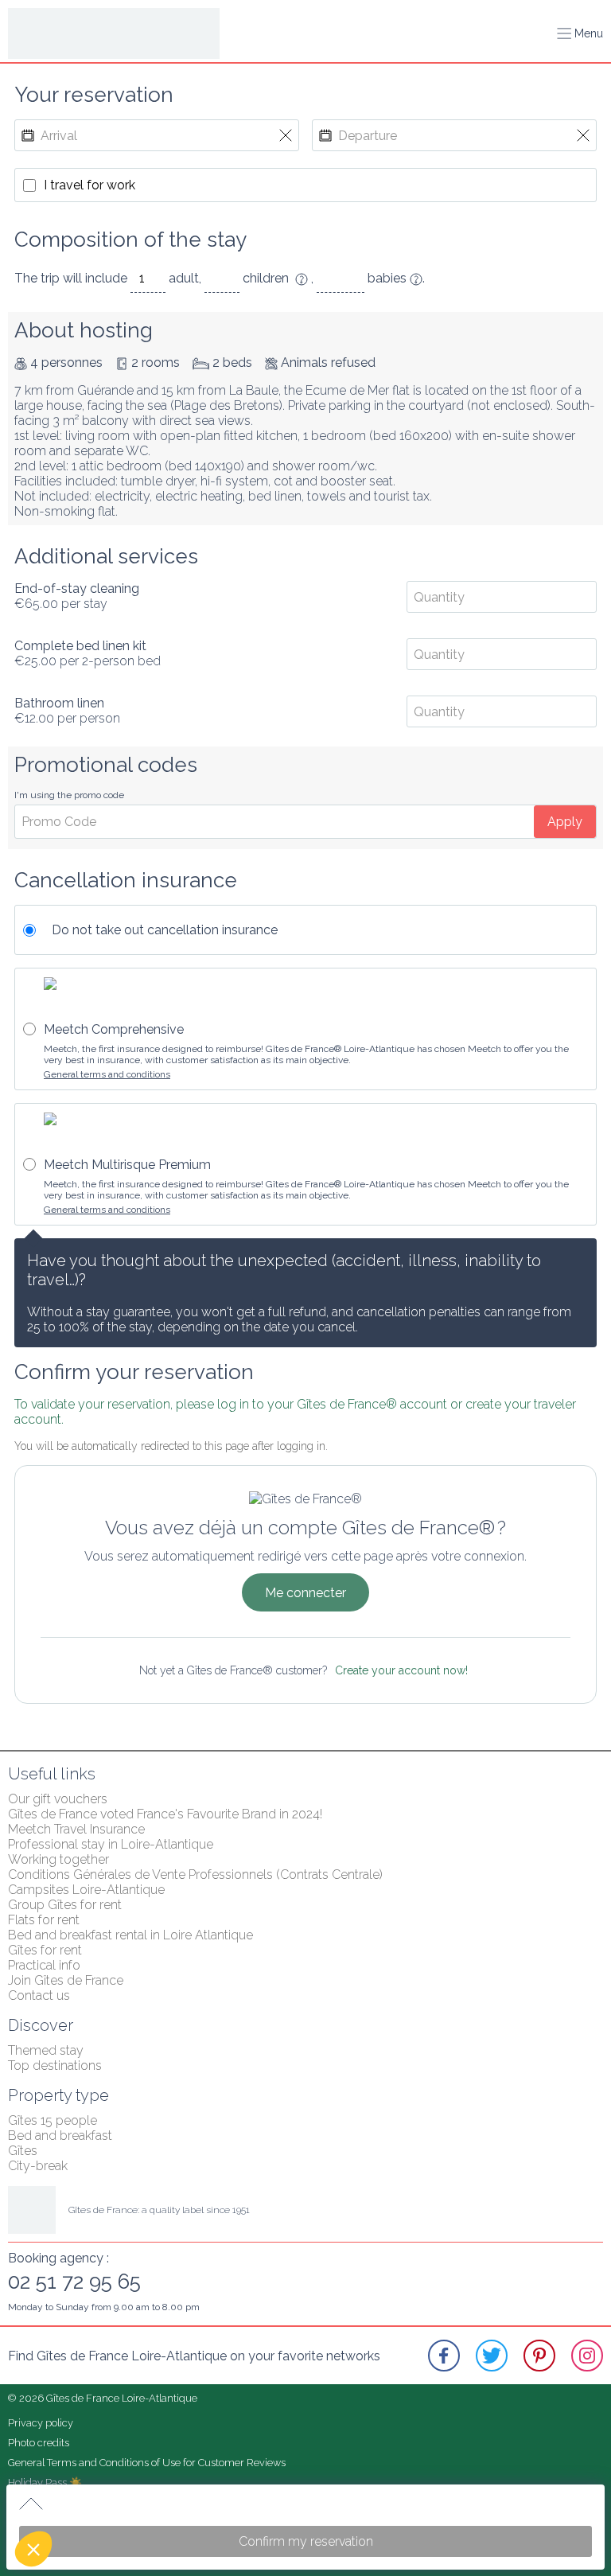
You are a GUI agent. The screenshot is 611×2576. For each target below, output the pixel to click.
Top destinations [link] (55, 2065)
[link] (444, 2356)
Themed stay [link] (46, 2050)
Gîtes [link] (23, 2151)
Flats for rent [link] (44, 1920)
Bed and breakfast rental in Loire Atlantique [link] (130, 1935)
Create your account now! (401, 1670)
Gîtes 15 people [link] (53, 2120)
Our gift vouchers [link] (58, 1799)
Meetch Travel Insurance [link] (76, 1829)
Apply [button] (565, 822)
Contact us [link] (39, 1995)
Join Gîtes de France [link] (66, 1980)
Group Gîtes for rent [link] (65, 1905)
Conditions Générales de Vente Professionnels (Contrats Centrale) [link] (195, 1875)
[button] (33, 2549)
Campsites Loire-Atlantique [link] (86, 1890)
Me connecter (305, 1593)
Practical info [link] (44, 1965)
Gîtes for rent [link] (45, 1950)
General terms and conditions (107, 1074)
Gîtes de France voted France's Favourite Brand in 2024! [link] (165, 1814)
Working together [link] (58, 1859)
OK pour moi (244, 2496)
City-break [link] (38, 2166)
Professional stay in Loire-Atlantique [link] (111, 1844)
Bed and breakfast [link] (60, 2136)
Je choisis (133, 2496)
